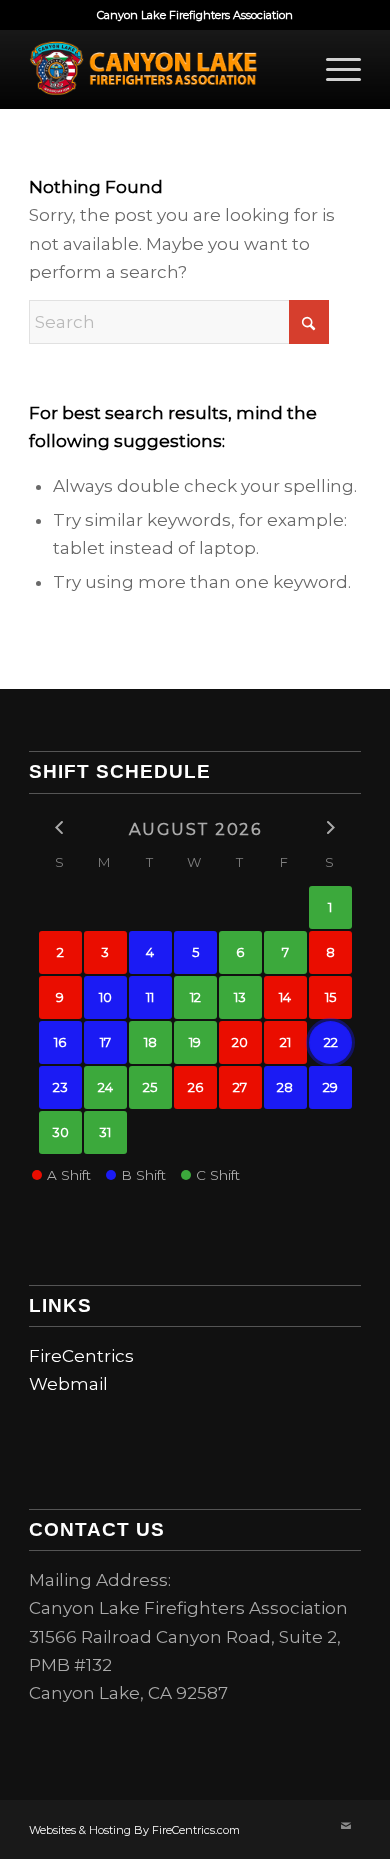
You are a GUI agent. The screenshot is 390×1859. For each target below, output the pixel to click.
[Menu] (333, 69)
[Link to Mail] (346, 1826)
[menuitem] (333, 69)
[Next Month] (330, 827)
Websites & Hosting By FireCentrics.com (134, 1830)
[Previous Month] (60, 827)
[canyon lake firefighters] (161, 69)
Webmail (68, 1384)
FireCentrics (81, 1356)
